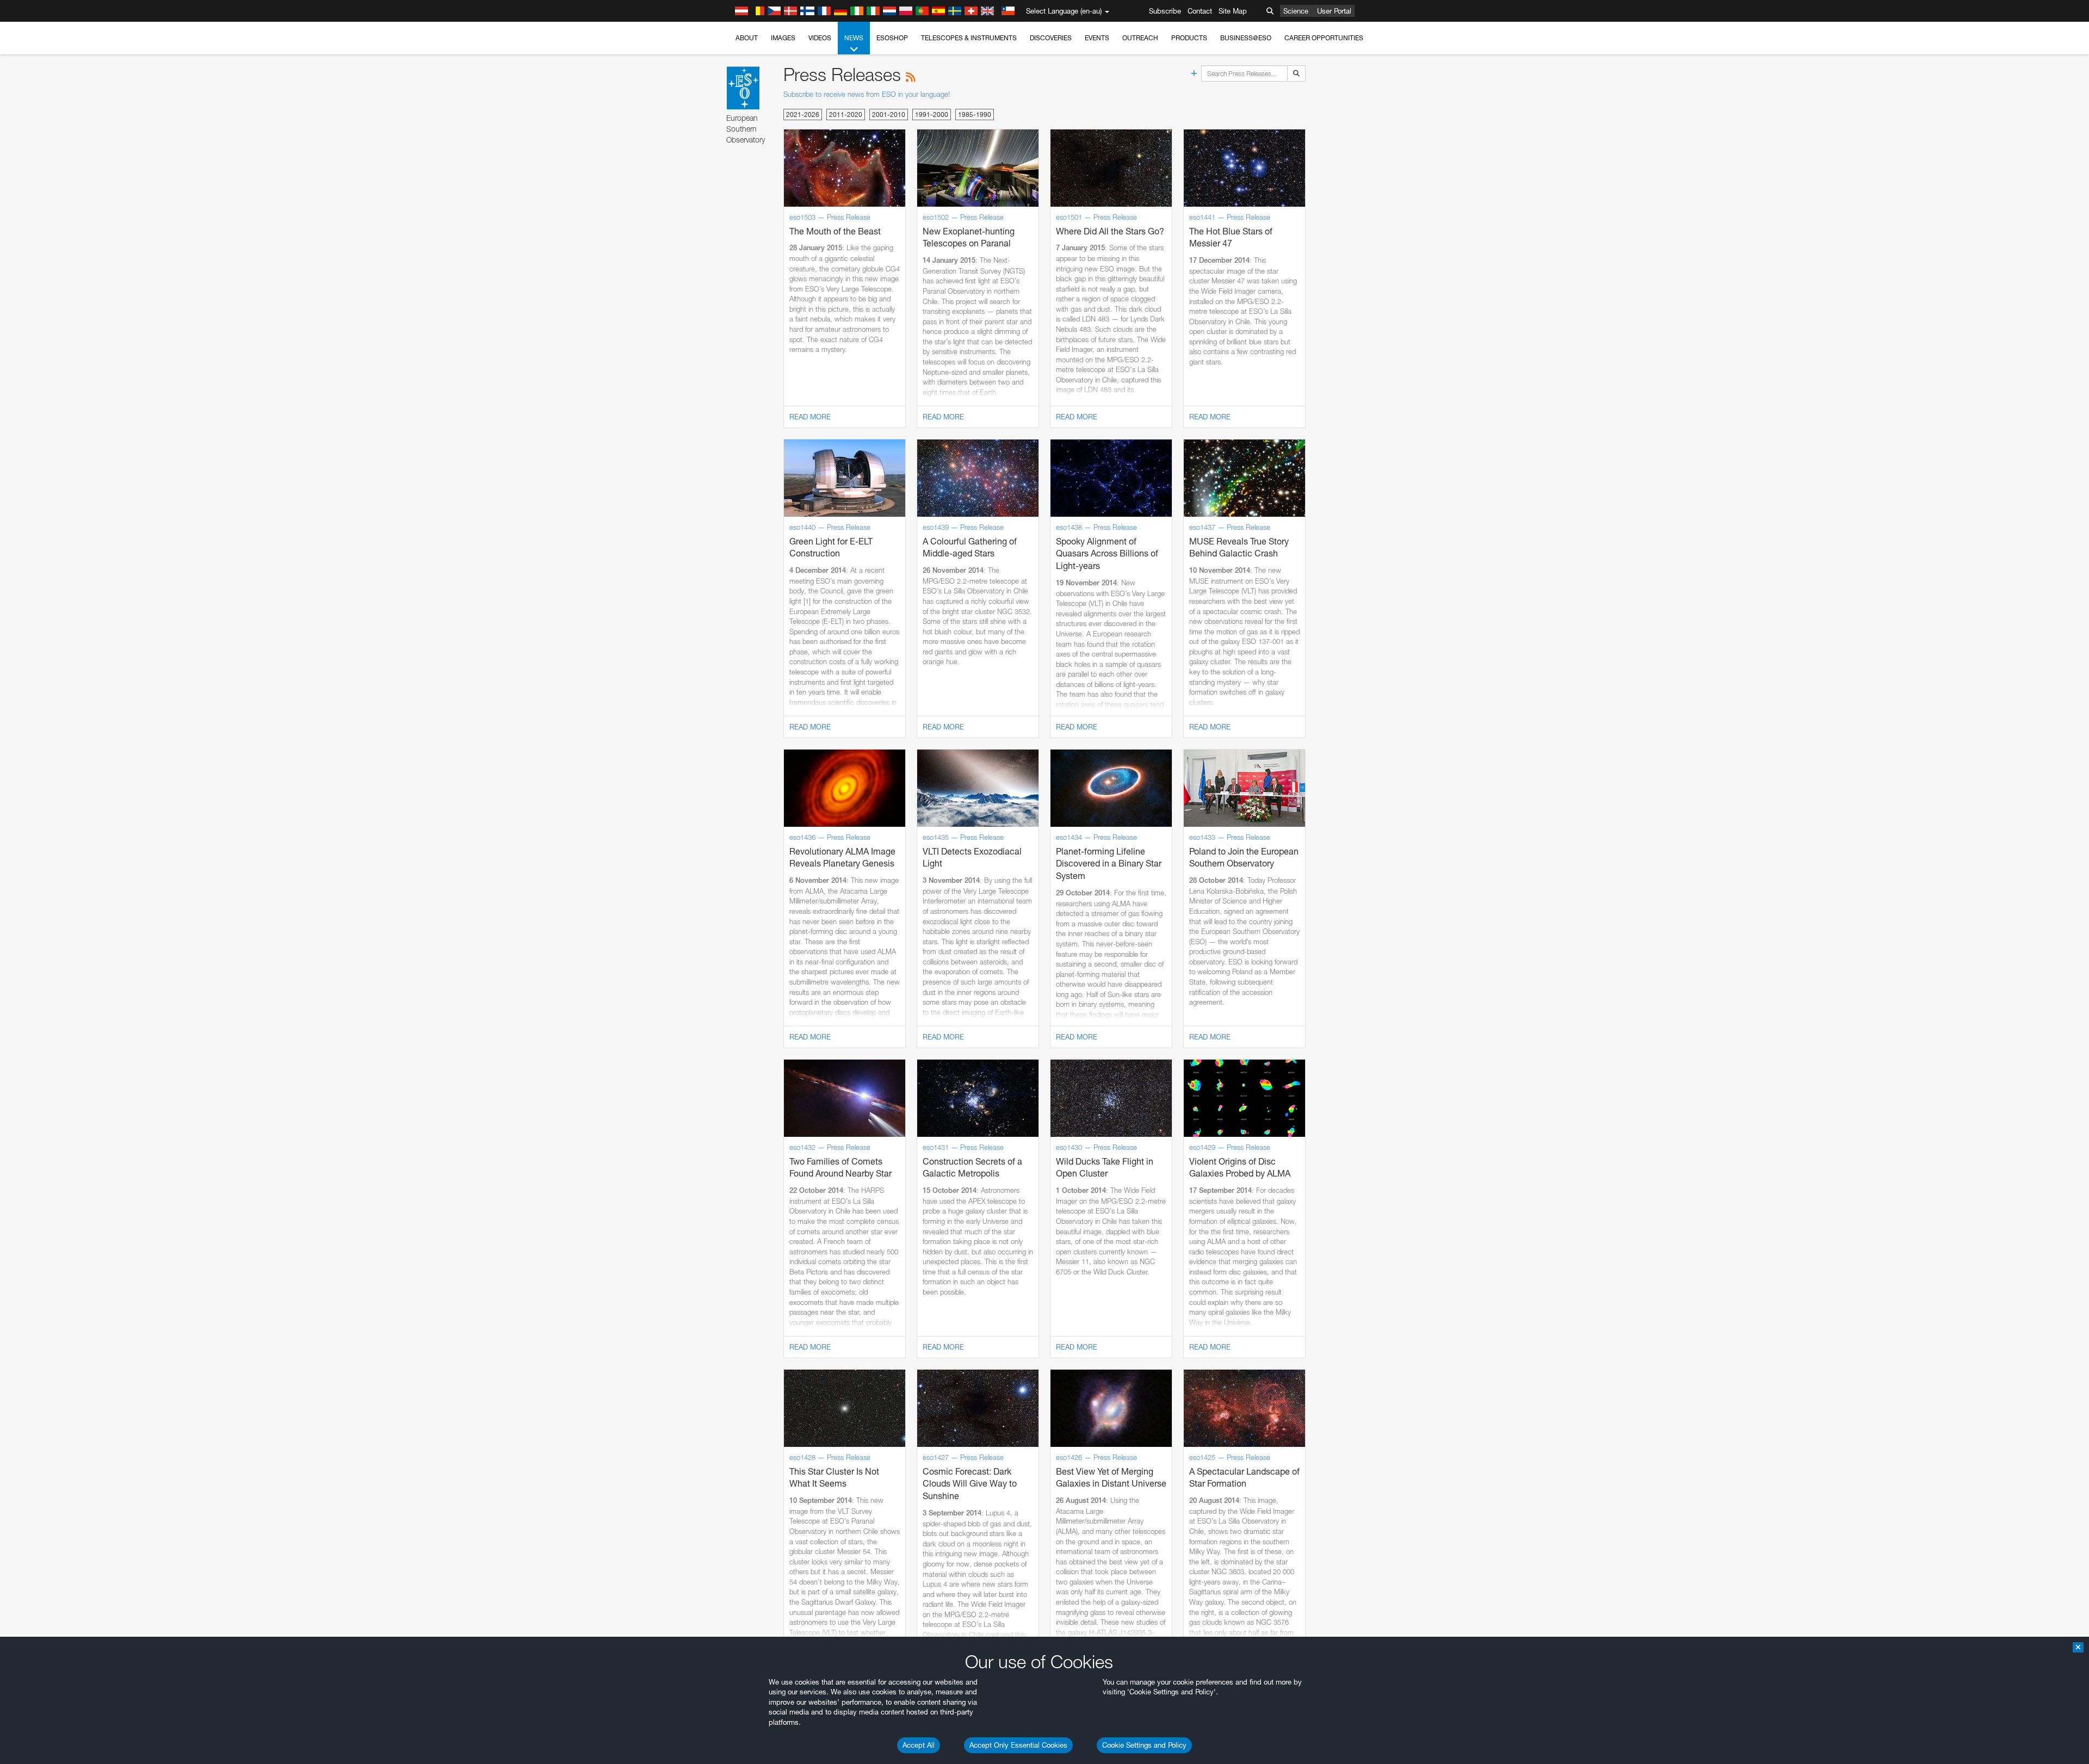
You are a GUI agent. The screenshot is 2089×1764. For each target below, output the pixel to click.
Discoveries (1051, 38)
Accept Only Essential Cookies (1018, 1745)
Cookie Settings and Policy (1144, 1745)
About (747, 38)
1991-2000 (932, 114)
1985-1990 (975, 114)
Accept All (919, 1745)
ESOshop (892, 38)
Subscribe (1165, 11)
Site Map (1233, 11)
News (854, 38)
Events (1097, 38)
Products (1189, 38)
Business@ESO (1246, 38)
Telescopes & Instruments (969, 38)
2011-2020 (846, 114)
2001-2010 (889, 114)
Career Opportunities (1324, 38)
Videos (820, 38)
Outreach (1140, 38)
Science (1296, 11)
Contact (1200, 11)
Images (783, 38)
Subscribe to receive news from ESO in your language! (867, 94)
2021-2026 (803, 114)
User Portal (1334, 11)
